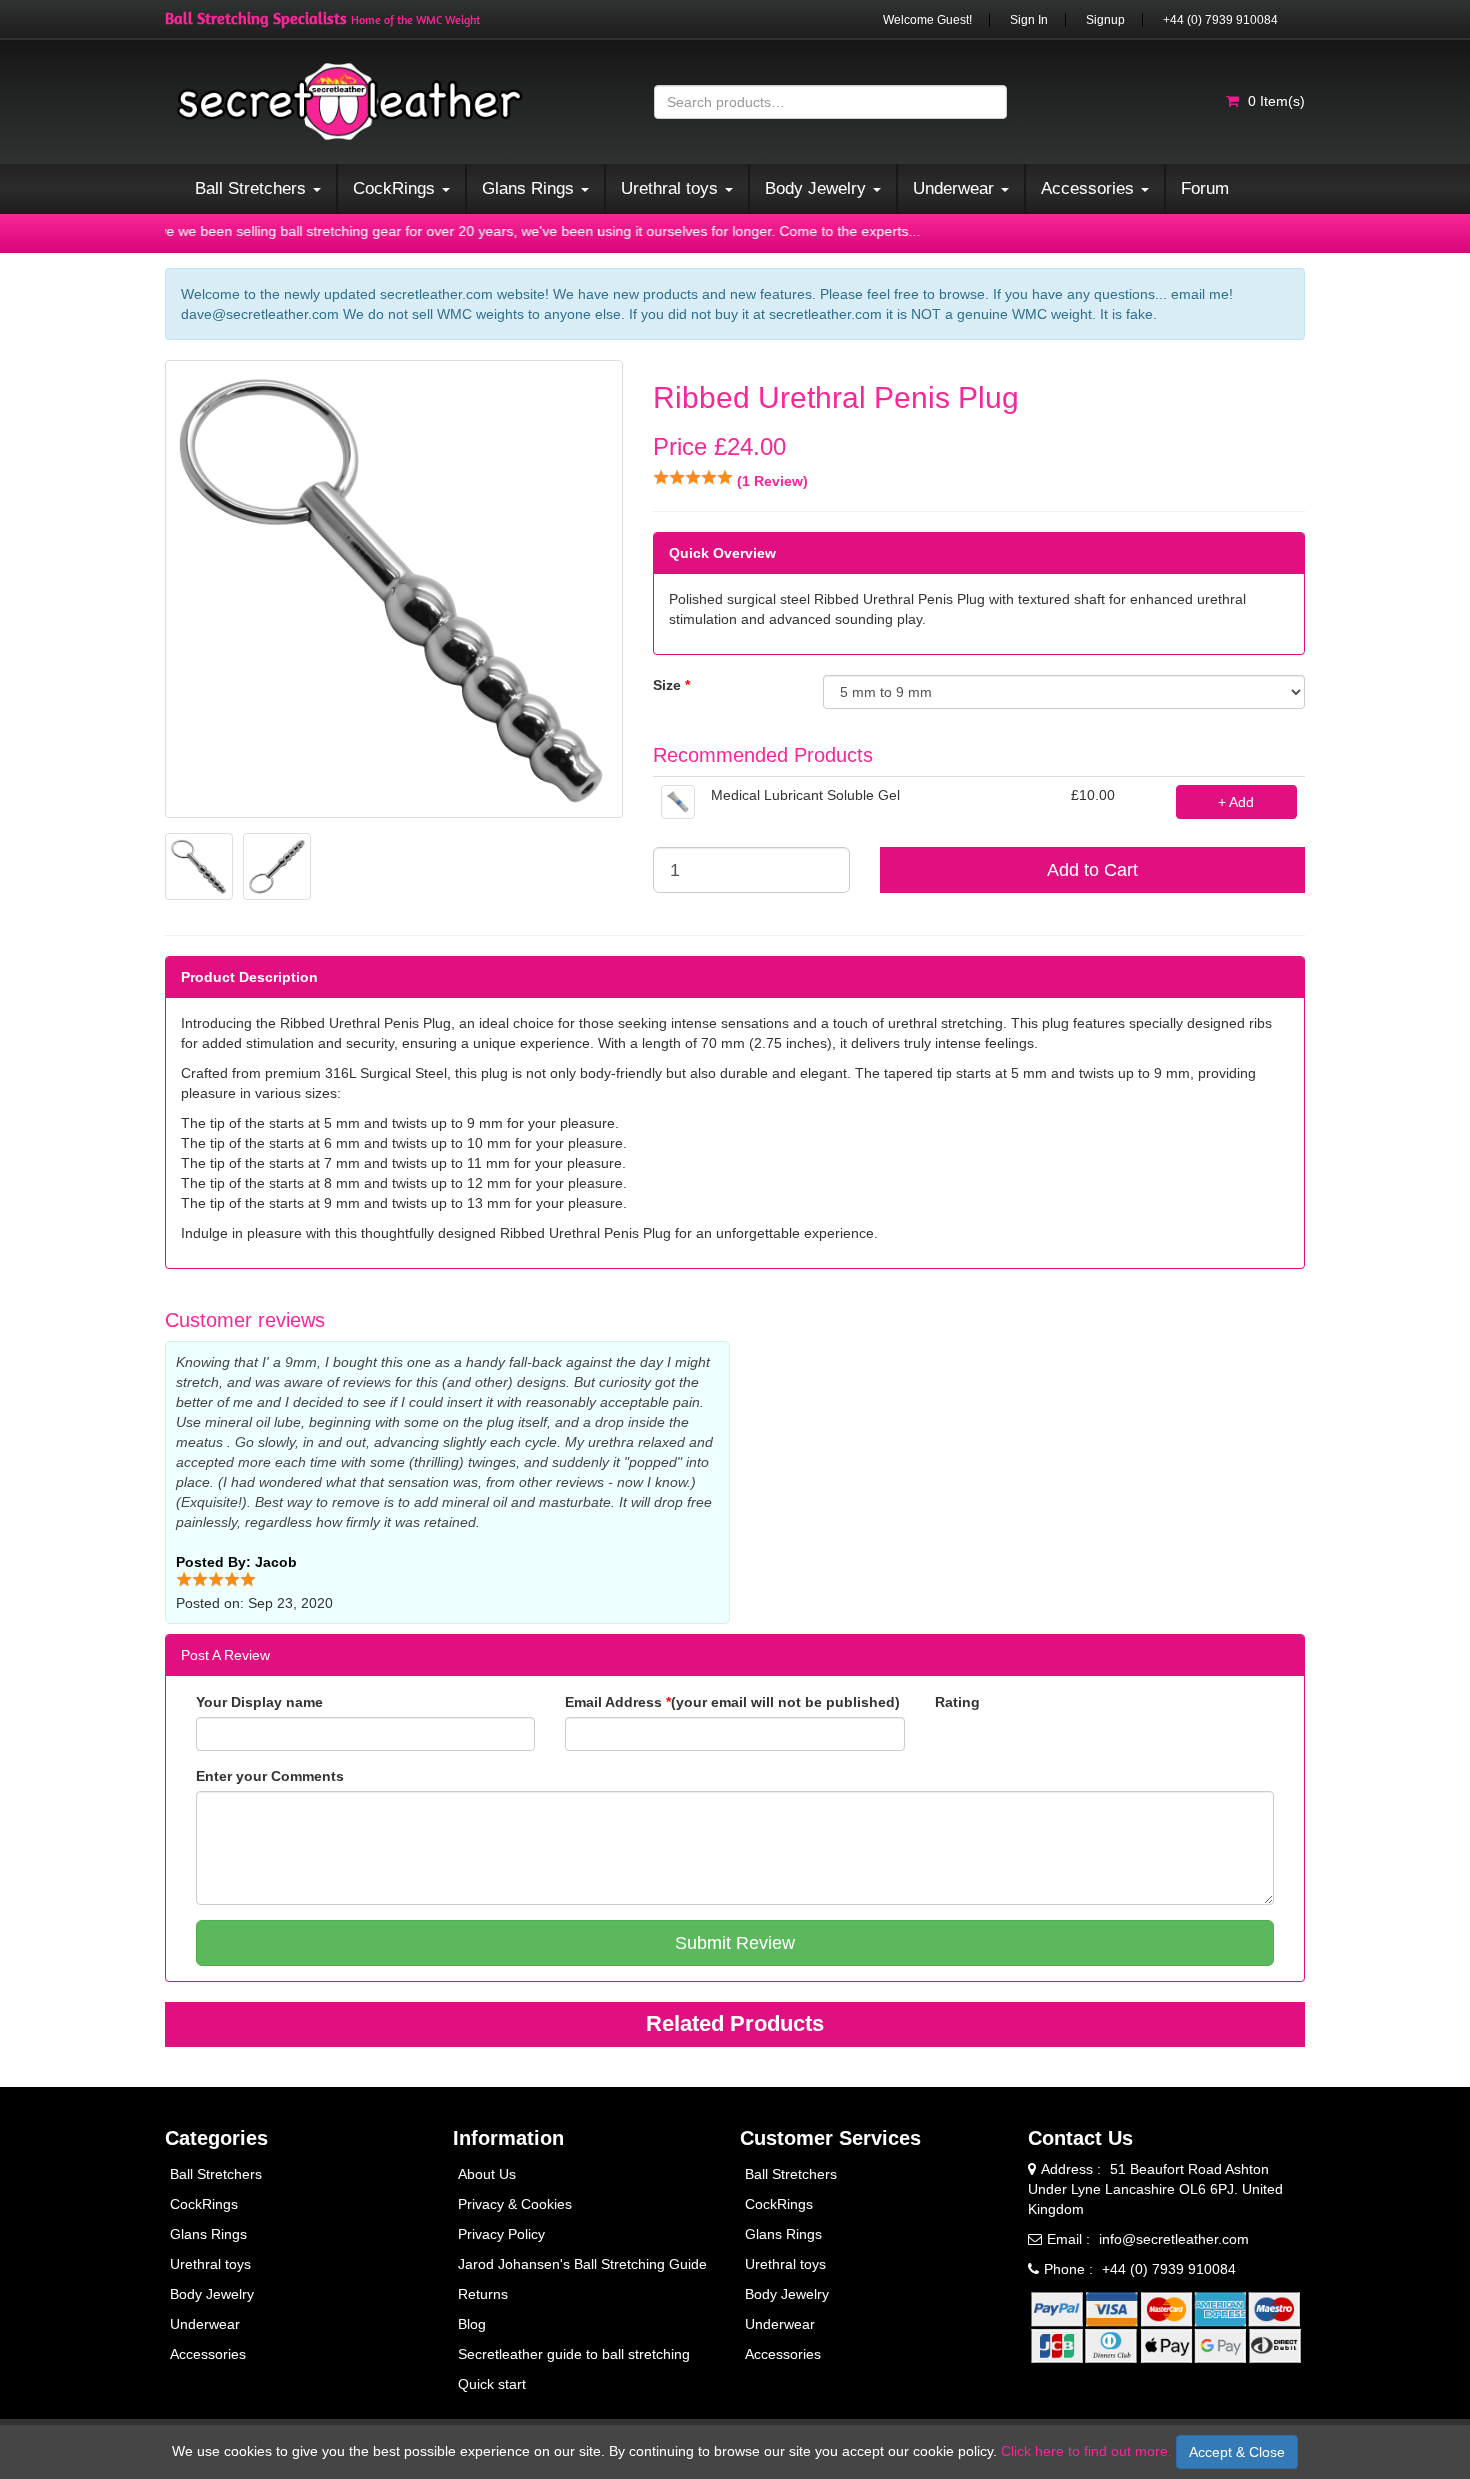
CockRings (204, 2204)
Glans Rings (208, 2234)
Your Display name (259, 1702)
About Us (487, 2174)
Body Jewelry (212, 2294)
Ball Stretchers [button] (253, 188)
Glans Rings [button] (530, 188)
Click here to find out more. (1086, 2451)
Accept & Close (1237, 2452)
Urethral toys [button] (672, 188)
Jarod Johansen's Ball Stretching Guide (582, 2264)
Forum (1205, 188)
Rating (957, 1702)
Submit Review (735, 1943)
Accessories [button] (1090, 188)
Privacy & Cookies (515, 2204)
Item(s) (1276, 101)
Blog (472, 2324)
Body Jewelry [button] (818, 188)
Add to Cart (1092, 870)
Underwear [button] (956, 188)
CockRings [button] (396, 188)
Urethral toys (210, 2264)
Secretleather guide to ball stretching (574, 2354)
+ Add (1236, 802)
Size (671, 685)
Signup (1105, 20)
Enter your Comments (270, 1776)
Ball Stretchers (216, 2174)
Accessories (208, 2354)
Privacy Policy (501, 2234)
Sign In (1029, 20)
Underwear (205, 2324)
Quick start (492, 2384)
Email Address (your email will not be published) (732, 1702)
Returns (483, 2294)
